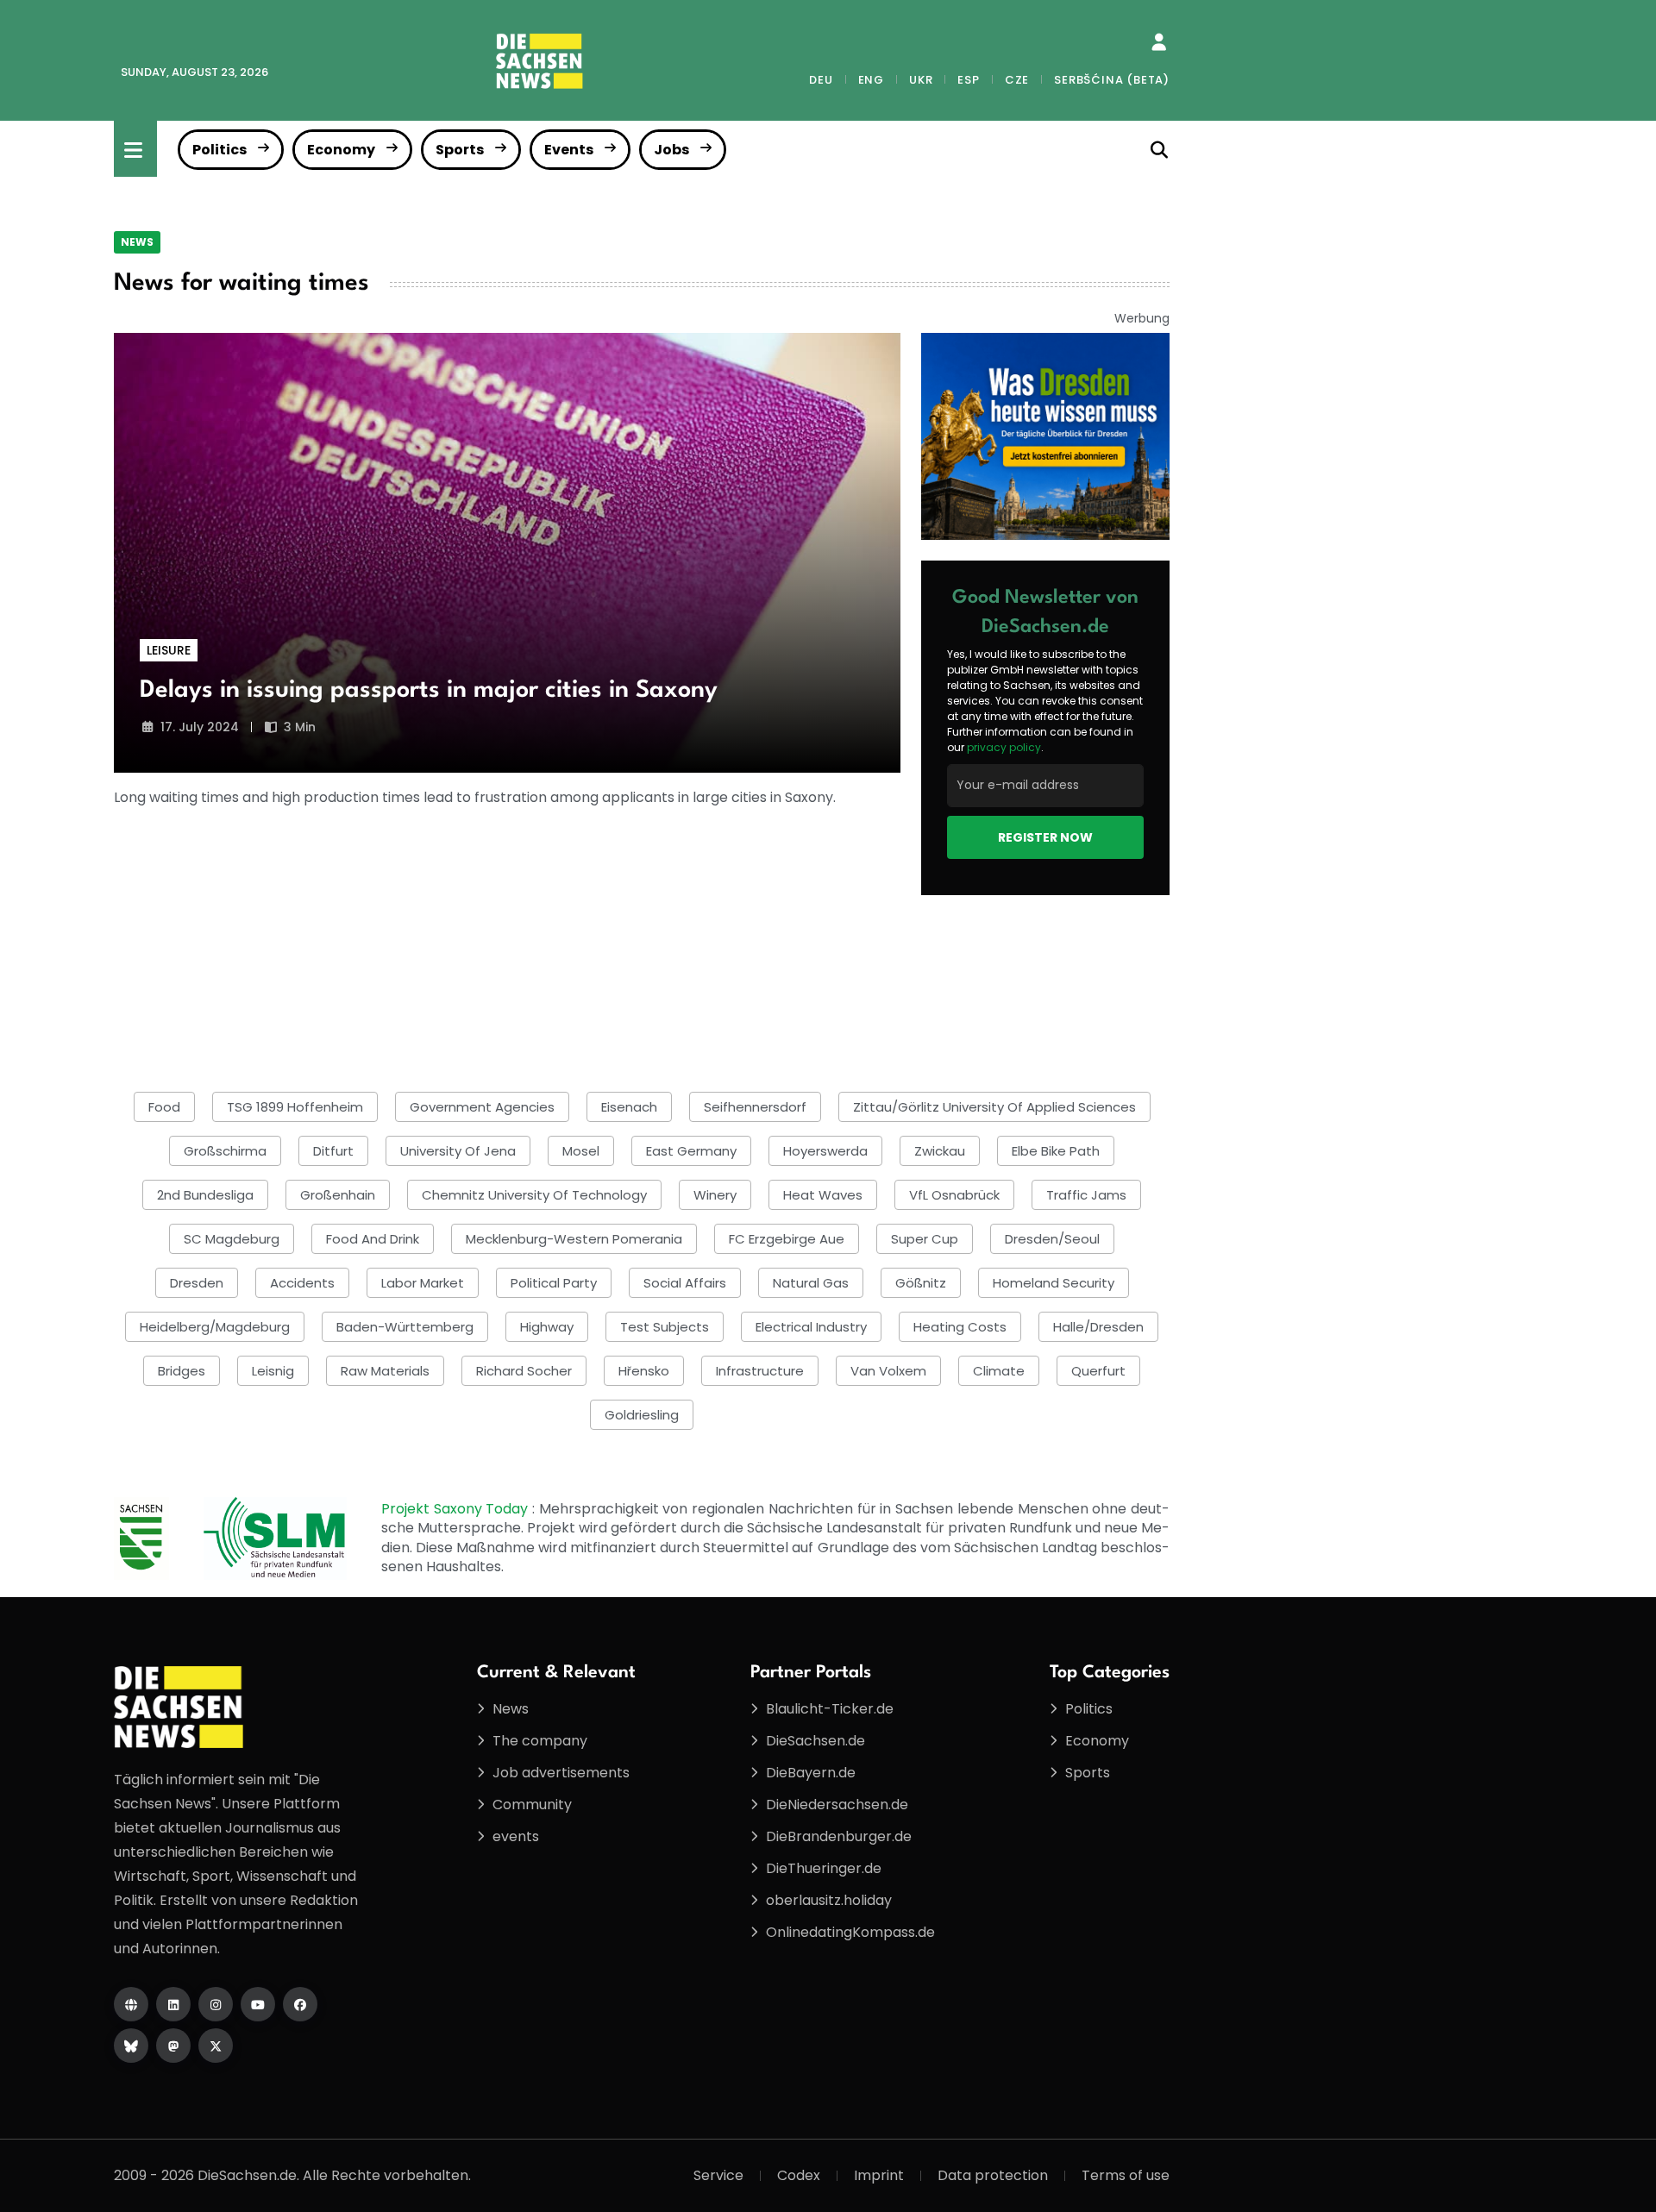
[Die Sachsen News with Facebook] (300, 2004)
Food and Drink (373, 1239)
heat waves (823, 1195)
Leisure (169, 650)
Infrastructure (760, 1371)
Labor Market (423, 1283)
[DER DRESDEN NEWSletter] (1045, 435)
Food (164, 1107)
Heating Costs (960, 1327)
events (516, 1836)
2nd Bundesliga (205, 1195)
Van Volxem (888, 1371)
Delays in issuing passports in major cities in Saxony (429, 691)
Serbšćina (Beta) (1112, 80)
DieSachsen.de (815, 1741)
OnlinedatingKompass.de (850, 1932)
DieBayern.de (811, 1773)
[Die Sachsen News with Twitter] (216, 2046)
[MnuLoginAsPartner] (1159, 42)
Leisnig (273, 1371)
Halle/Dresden (1098, 1327)
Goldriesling (642, 1415)
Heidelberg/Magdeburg (215, 1327)
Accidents (302, 1283)
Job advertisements (561, 1773)
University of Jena (458, 1151)
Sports (460, 150)
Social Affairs (685, 1283)
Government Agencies (482, 1107)
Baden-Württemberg (405, 1327)
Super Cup (925, 1239)
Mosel (581, 1151)
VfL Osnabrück (954, 1195)
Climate (999, 1371)
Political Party (554, 1283)
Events (569, 150)
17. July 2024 (200, 727)
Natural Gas (811, 1283)
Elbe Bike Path (1056, 1151)
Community (532, 1805)
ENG (871, 80)
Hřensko (644, 1371)
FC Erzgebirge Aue (787, 1239)
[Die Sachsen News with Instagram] (216, 2004)
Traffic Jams (1086, 1195)
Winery (715, 1195)
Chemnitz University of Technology (534, 1195)
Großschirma (225, 1151)
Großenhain (338, 1195)
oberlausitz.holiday (829, 1900)
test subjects (665, 1327)
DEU (821, 80)
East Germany (691, 1151)
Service (718, 2175)
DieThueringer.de (824, 1868)
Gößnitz (921, 1283)
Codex (799, 2175)
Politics (220, 150)
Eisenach (629, 1107)
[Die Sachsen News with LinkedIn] (173, 2004)
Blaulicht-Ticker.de (830, 1709)
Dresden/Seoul (1052, 1239)
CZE (1017, 80)
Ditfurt (333, 1151)
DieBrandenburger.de (839, 1836)
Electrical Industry (811, 1327)
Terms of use (1126, 2175)
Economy (341, 150)
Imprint (879, 2175)
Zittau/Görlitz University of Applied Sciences (994, 1107)
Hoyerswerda (825, 1151)
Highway (547, 1327)
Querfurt (1098, 1371)
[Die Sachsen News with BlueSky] (131, 2046)
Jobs (671, 150)
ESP (968, 80)
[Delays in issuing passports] (507, 553)
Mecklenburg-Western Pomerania (574, 1239)
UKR (921, 80)
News (137, 242)
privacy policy (1004, 747)
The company (540, 1741)
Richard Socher (524, 1371)
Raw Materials (385, 1371)
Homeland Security (1054, 1283)
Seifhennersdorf (755, 1107)
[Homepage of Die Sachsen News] (131, 2004)
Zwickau (940, 1151)
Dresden (197, 1283)
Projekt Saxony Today (457, 1509)
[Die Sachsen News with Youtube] (258, 2004)
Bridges (182, 1371)
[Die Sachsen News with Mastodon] (173, 2046)
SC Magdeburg (232, 1239)
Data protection (993, 2175)
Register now (1045, 837)
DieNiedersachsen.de (837, 1805)
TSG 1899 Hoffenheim (295, 1107)
